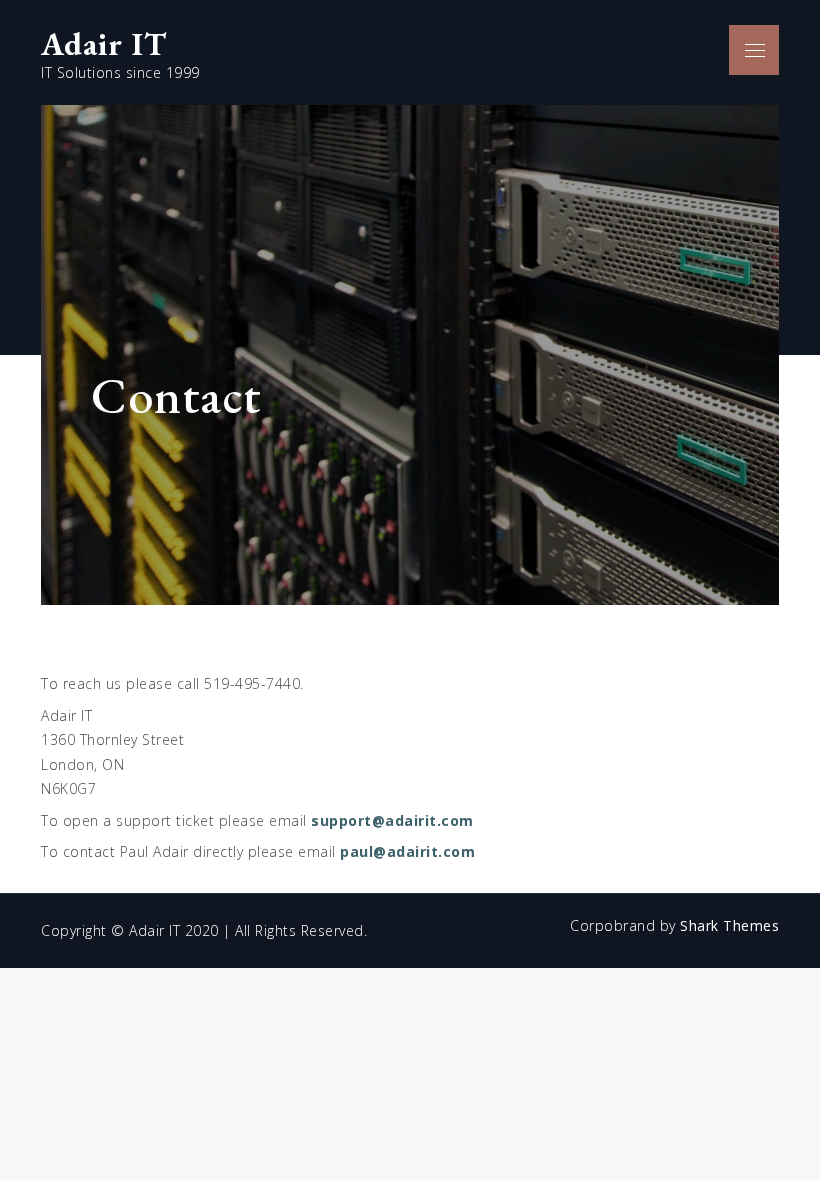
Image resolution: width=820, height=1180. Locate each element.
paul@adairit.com (407, 851)
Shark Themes (729, 925)
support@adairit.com (392, 820)
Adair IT (104, 44)
